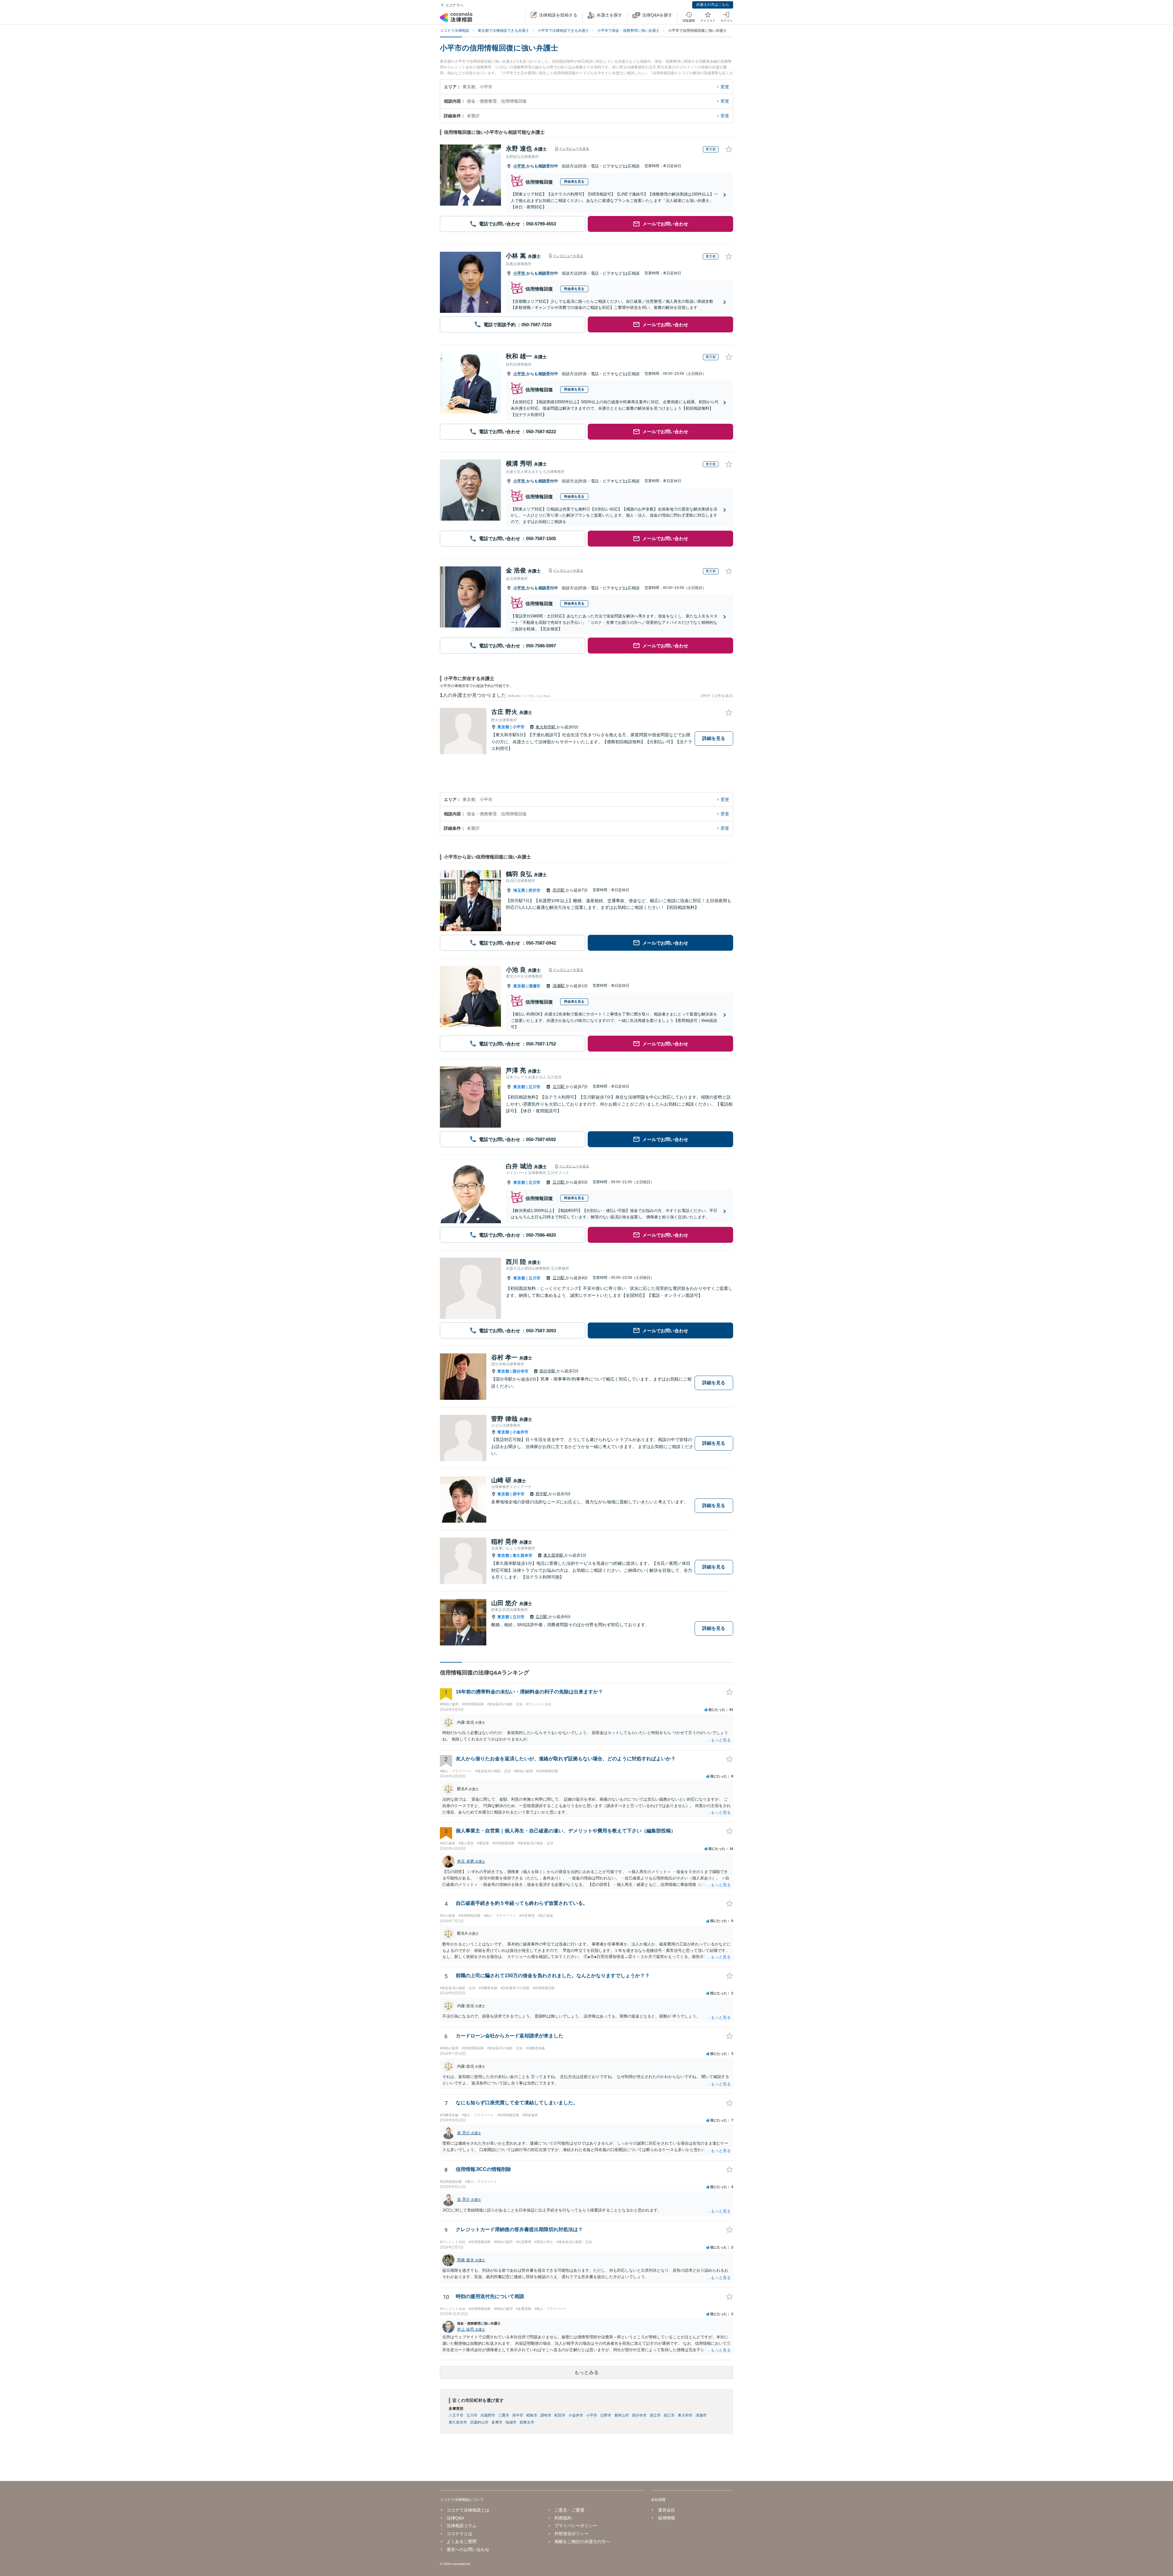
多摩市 (497, 2422)
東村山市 (622, 2415)
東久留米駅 (554, 1555)
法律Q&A (455, 2518)
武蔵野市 (488, 2415)
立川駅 (559, 1087)
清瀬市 (534, 986)
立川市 (534, 1087)
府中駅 (542, 1494)
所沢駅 (559, 890)
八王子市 (456, 2415)
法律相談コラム (462, 2526)
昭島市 (532, 2415)
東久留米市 (523, 1555)
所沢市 (534, 890)
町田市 (560, 2415)
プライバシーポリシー (576, 2526)
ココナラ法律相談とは (468, 2510)
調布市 (546, 2415)
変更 (725, 87)
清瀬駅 (559, 986)
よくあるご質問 (462, 2541)
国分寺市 (521, 1371)
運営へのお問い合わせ (468, 2549)
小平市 (520, 166)
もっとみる (586, 2372)
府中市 (519, 1494)
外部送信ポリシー (572, 2534)
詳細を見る (714, 738)
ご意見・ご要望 (569, 2510)
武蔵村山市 (479, 2422)
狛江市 (669, 2415)
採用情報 (666, 2518)
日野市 (606, 2415)
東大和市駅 (546, 727)
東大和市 (685, 2415)
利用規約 (563, 2518)
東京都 (503, 727)
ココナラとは (459, 2534)
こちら (545, 696)
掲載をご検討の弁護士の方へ (582, 2541)
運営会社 (666, 2510)
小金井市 (521, 1432)
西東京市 (527, 2422)
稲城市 (511, 2422)
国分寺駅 (548, 1371)
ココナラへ (454, 5)
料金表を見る (574, 181)
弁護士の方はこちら (713, 5)
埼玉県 (519, 890)
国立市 (655, 2415)
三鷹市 (504, 2415)
